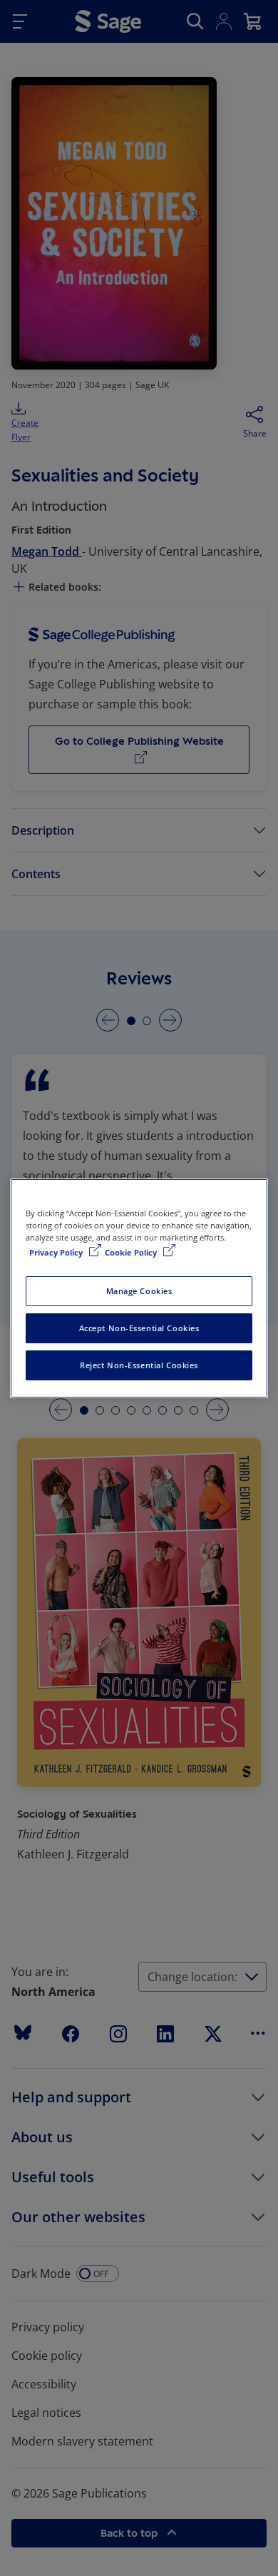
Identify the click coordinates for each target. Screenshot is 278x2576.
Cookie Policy (132, 1252)
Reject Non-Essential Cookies (139, 1365)
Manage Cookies (139, 1291)
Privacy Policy (57, 1252)
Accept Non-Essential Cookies (139, 1328)
